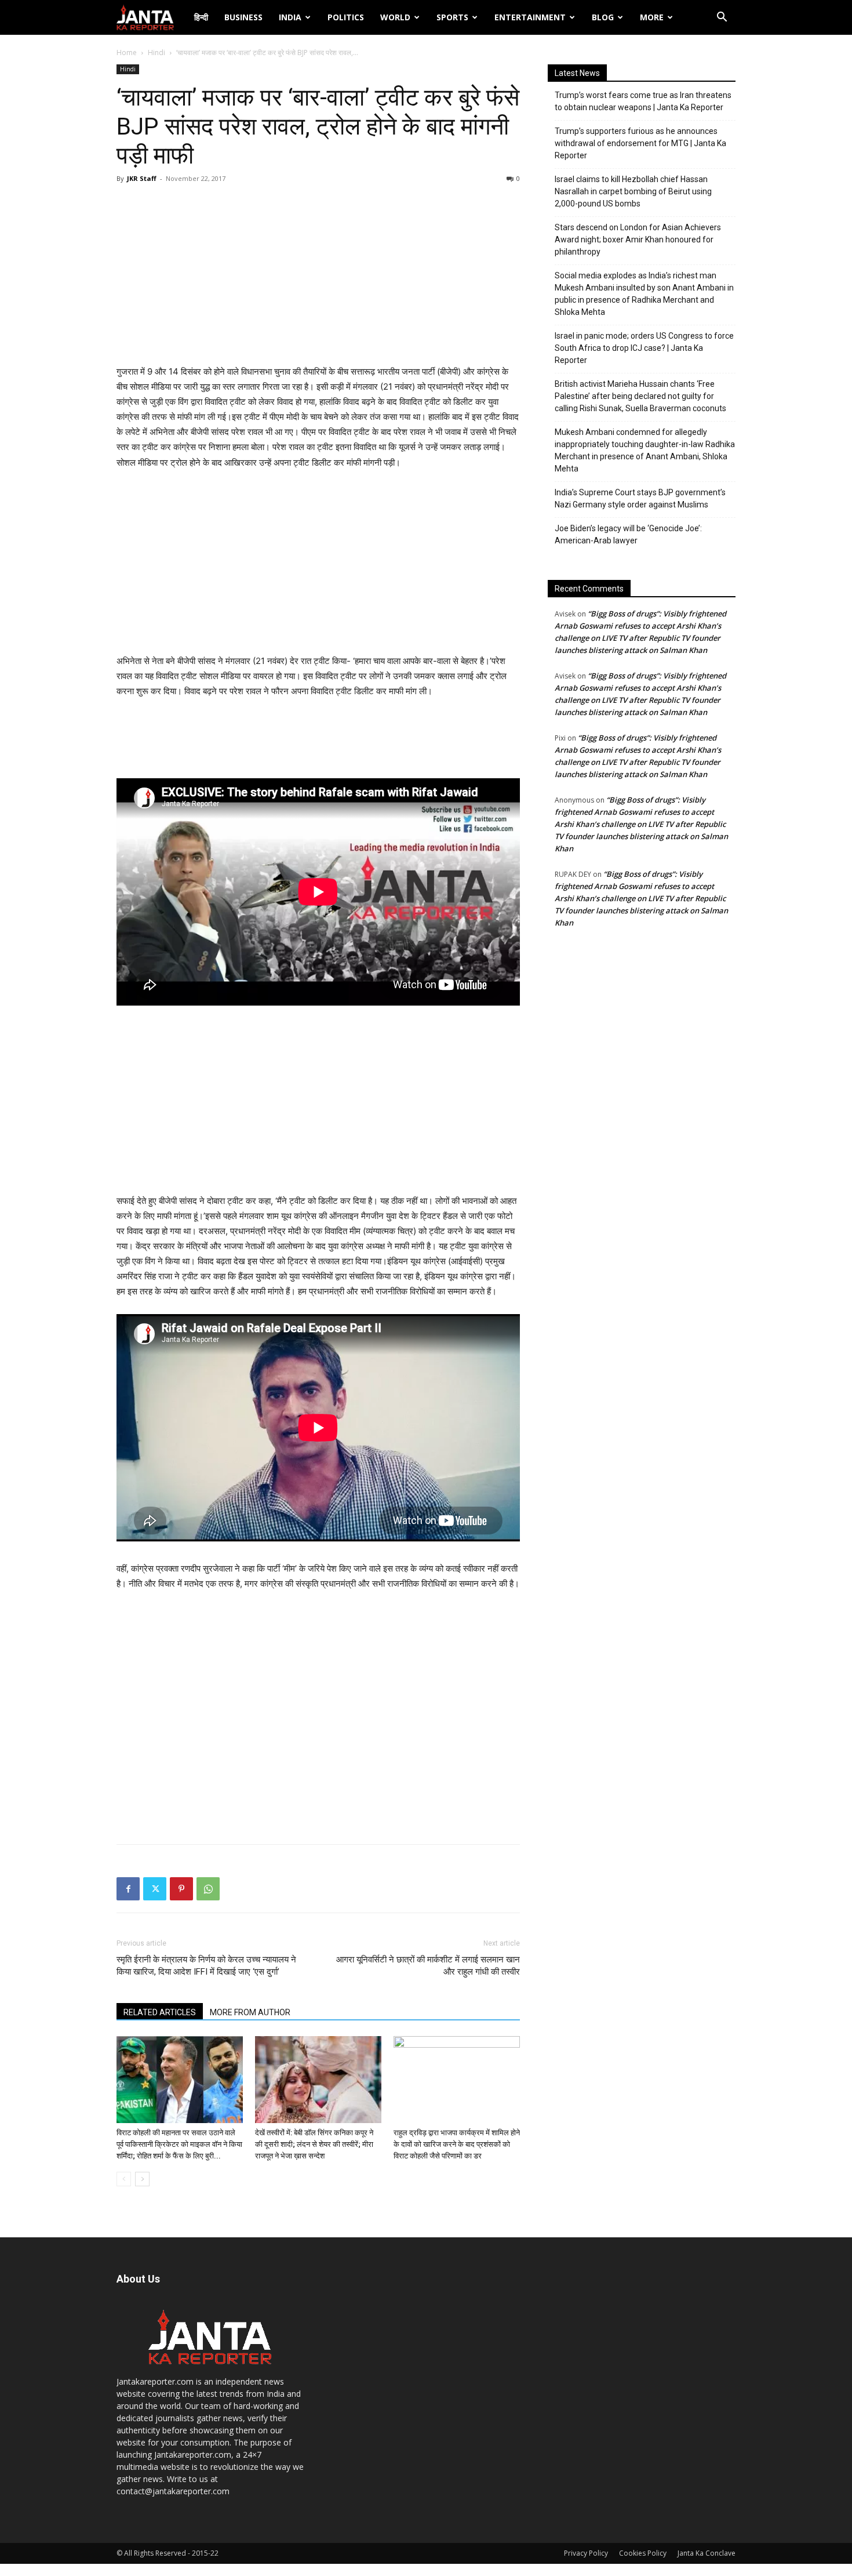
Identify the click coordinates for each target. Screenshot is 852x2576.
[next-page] (142, 2179)
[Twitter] (155, 1889)
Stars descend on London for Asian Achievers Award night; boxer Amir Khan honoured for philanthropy (638, 240)
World (395, 17)
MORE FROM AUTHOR (250, 2012)
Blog (603, 17)
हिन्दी (201, 17)
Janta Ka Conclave (707, 2553)
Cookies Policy (643, 2553)
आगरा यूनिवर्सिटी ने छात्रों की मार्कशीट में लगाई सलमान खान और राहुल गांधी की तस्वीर (428, 1966)
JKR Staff (142, 178)
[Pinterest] (181, 1889)
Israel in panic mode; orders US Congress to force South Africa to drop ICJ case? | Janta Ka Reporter (644, 348)
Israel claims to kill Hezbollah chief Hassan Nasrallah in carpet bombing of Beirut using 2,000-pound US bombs (633, 191)
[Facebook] (128, 1889)
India (290, 17)
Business (243, 17)
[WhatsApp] (208, 1889)
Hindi (156, 52)
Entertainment (530, 17)
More (652, 17)
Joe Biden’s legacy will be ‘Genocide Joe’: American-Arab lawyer (628, 534)
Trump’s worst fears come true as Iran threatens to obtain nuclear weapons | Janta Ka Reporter (643, 101)
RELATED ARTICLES (160, 2012)
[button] (722, 18)
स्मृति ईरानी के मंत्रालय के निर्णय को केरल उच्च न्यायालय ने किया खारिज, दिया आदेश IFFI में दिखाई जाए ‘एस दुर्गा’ (206, 1966)
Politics (346, 17)
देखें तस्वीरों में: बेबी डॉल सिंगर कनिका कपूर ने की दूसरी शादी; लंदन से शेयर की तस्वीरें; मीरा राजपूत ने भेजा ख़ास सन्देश (314, 2144)
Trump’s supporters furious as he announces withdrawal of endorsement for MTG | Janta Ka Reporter (640, 143)
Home (127, 52)
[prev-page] (124, 2179)
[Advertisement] (318, 277)
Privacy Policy (586, 2553)
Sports (452, 17)
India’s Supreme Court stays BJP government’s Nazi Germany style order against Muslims (640, 498)
